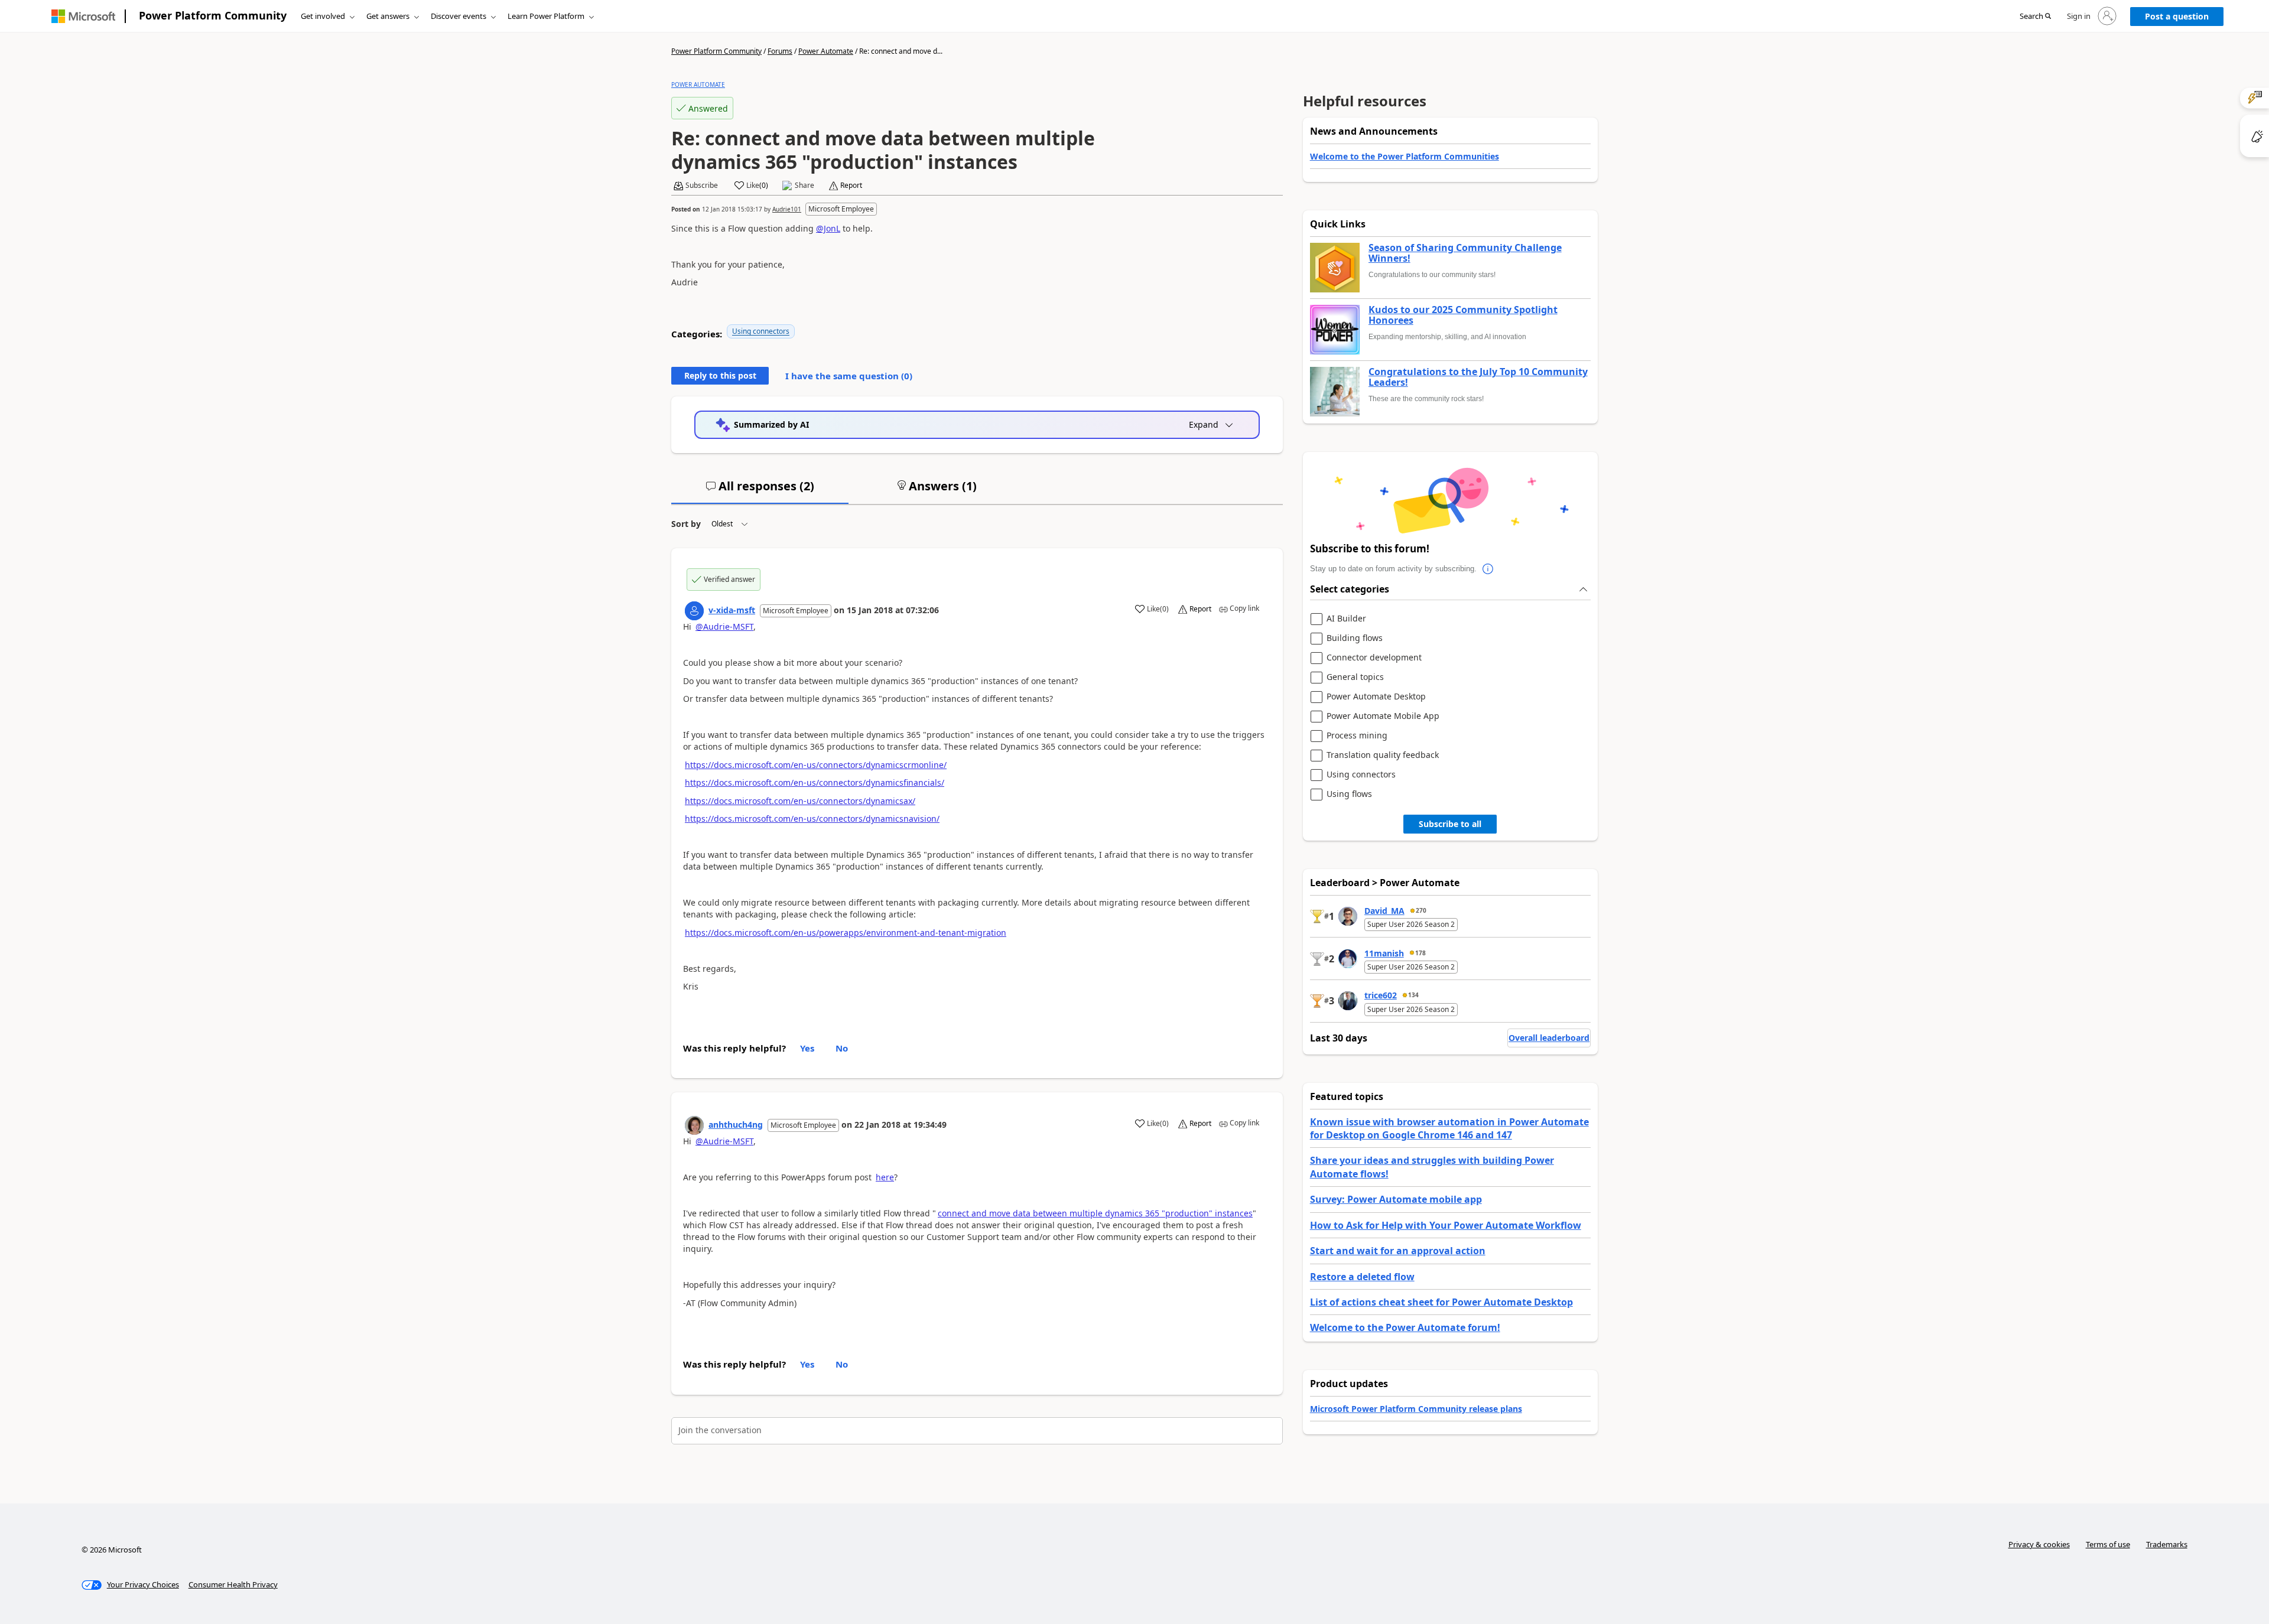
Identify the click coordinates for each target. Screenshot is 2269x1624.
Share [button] (804, 185)
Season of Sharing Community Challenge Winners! (1465, 253)
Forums (780, 51)
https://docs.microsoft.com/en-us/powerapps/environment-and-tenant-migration (846, 933)
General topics (1355, 677)
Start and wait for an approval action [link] (1398, 1251)
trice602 (1381, 995)
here (885, 1177)
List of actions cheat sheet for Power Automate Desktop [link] (1441, 1302)
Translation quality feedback (1383, 755)
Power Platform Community (213, 15)
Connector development (1374, 658)
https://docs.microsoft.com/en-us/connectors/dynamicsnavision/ (812, 818)
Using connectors (761, 331)
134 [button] (1413, 995)
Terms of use (2108, 1544)
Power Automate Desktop (1376, 697)
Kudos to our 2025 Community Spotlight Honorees (1463, 315)
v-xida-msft (732, 610)
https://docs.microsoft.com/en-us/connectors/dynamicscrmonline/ (816, 765)
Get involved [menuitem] (323, 16)
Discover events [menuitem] (459, 16)
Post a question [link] (2177, 16)
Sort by (686, 524)
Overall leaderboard (1549, 1038)
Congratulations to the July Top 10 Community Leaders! (1478, 377)
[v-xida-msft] (694, 611)
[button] (2035, 17)
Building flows (1355, 638)
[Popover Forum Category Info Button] (1488, 569)
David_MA (1384, 911)
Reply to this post (720, 375)
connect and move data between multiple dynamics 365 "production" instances (1095, 1213)
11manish (1384, 953)
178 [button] (1420, 953)
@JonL (828, 228)
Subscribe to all (1450, 824)
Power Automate (826, 51)
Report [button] (851, 185)
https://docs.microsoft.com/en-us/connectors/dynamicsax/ (800, 801)
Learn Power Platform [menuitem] (546, 16)
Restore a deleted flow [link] (1362, 1277)
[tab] (760, 491)
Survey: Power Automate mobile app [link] (1396, 1199)
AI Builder (1346, 619)
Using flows (1349, 794)
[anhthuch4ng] (694, 1125)
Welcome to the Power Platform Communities (1405, 156)
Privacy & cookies (2039, 1544)
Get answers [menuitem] (388, 16)
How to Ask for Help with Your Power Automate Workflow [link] (1446, 1225)
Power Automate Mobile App (1383, 716)
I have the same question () (849, 376)
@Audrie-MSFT (724, 627)
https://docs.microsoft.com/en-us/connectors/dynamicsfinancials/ (815, 782)
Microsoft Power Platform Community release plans (1416, 1409)
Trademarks (2167, 1544)
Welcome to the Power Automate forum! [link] (1405, 1327)
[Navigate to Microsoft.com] (83, 16)
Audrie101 (787, 209)
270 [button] (1421, 910)
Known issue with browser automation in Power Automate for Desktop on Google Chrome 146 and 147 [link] (1449, 1128)
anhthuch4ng (736, 1125)
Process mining (1357, 736)
